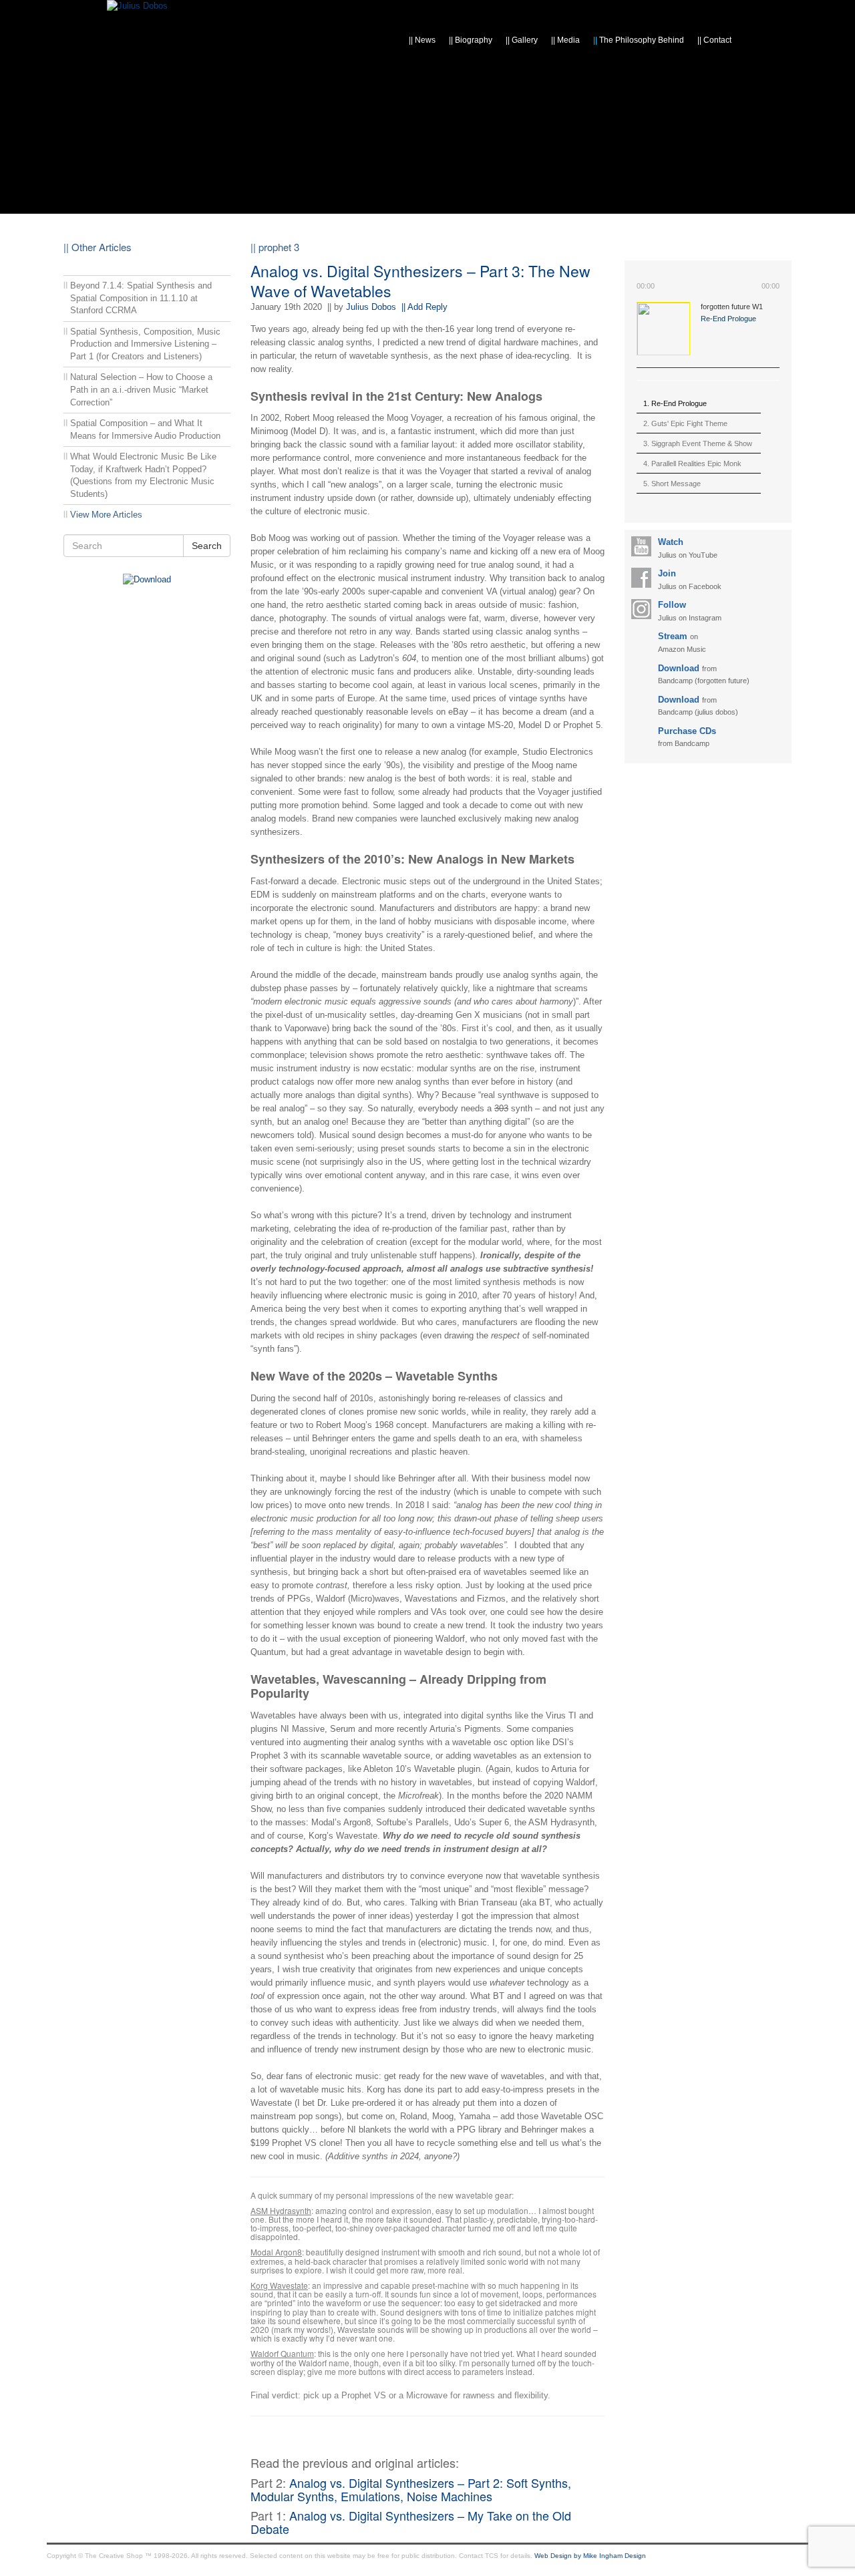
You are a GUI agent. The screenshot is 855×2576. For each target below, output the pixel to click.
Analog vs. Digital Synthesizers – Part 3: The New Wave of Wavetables (420, 281)
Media (565, 40)
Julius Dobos (371, 307)
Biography (471, 40)
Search (207, 546)
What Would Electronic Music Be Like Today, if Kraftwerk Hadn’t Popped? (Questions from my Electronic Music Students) (143, 475)
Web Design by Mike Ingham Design (590, 2556)
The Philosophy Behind (639, 40)
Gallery (522, 40)
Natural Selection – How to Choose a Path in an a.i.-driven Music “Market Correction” (141, 389)
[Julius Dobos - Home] (137, 6)
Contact (714, 40)
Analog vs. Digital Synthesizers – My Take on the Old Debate (411, 2522)
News (422, 40)
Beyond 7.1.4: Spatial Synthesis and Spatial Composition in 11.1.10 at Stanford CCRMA (141, 298)
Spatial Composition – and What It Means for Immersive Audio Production (145, 429)
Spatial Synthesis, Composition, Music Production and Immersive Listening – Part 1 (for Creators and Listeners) (145, 344)
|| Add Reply (424, 307)
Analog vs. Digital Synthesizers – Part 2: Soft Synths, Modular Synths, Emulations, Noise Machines (411, 2489)
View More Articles (106, 515)
